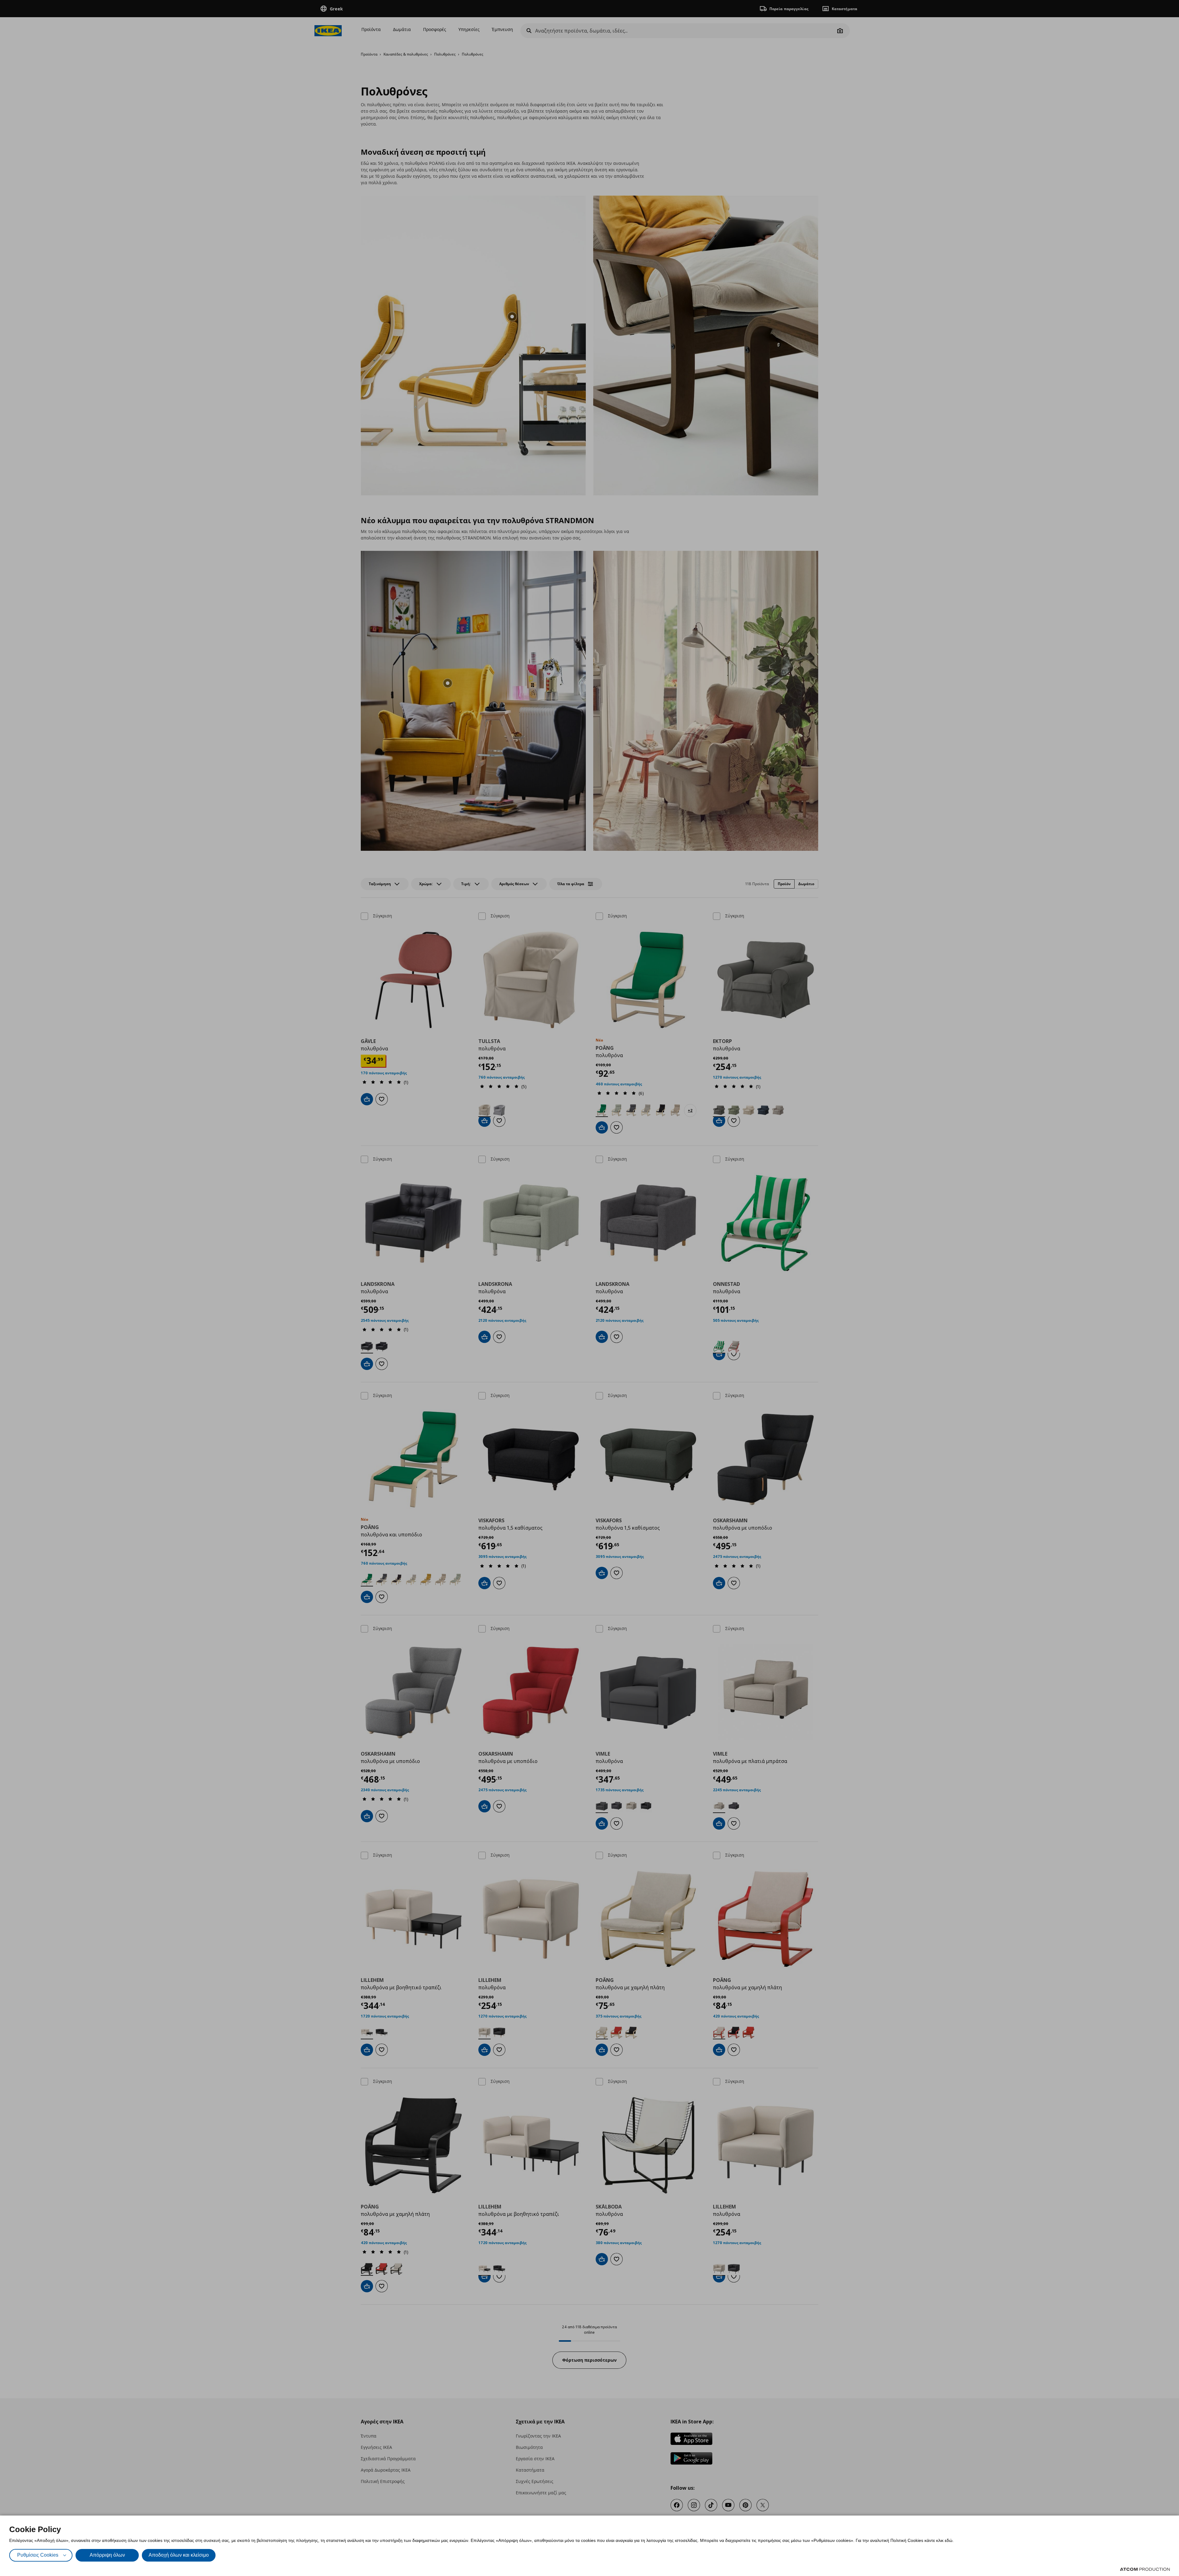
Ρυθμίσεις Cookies (38, 2555)
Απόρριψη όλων (107, 2555)
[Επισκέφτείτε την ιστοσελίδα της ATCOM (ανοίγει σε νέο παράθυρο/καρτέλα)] (1145, 2569)
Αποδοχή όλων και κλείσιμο (179, 2555)
